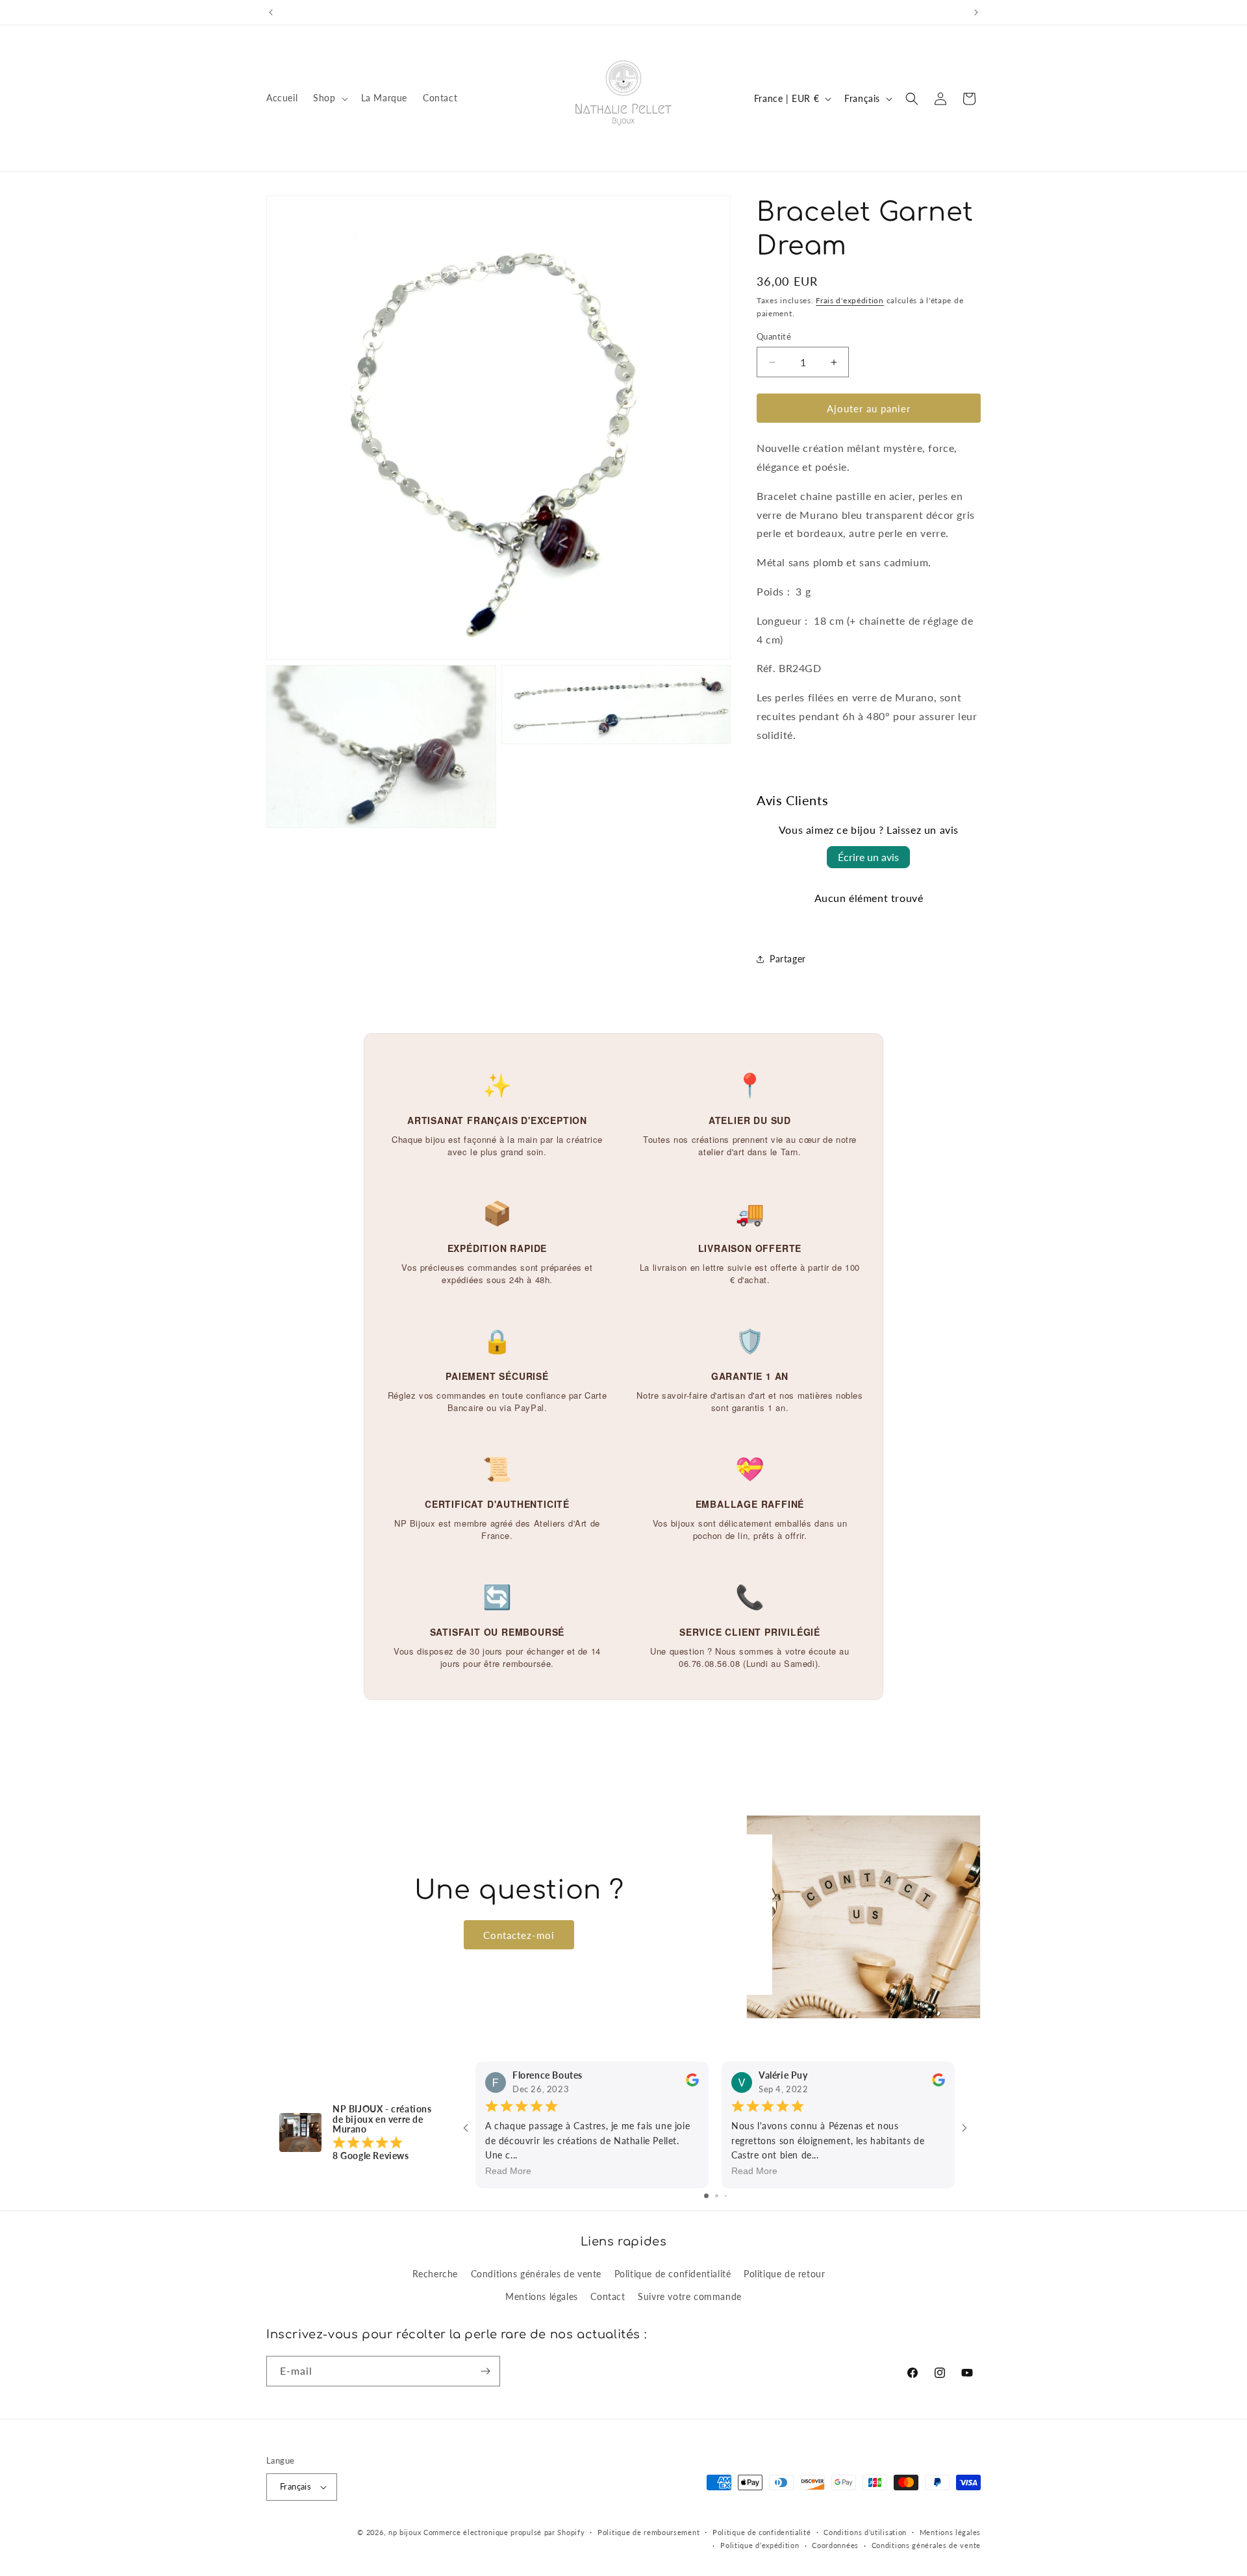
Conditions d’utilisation (865, 2532)
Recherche (435, 2274)
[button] (329, 98)
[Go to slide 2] (717, 2196)
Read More (508, 2171)
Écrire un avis (868, 857)
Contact (608, 2296)
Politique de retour (784, 2274)
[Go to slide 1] (706, 2196)
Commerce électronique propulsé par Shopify (504, 2532)
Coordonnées (835, 2545)
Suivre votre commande (690, 2296)
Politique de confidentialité (673, 2274)
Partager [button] (788, 959)
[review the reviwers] (692, 2083)
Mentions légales (542, 2296)
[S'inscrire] (485, 2371)
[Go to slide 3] (726, 2196)
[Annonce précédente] (271, 12)
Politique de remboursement (649, 2532)
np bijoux (405, 2532)
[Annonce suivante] (976, 12)
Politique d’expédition (760, 2545)
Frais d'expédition (850, 300)
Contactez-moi (519, 1934)
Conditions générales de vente (536, 2274)
